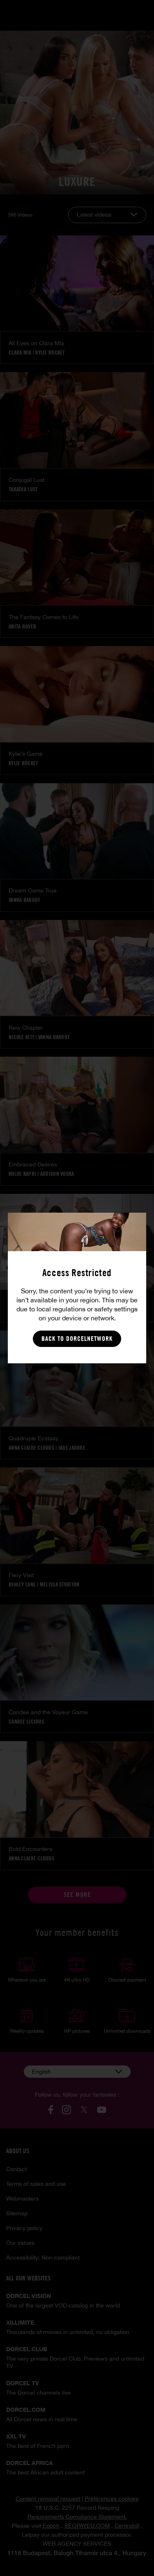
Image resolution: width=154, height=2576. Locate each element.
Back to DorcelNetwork (77, 1339)
